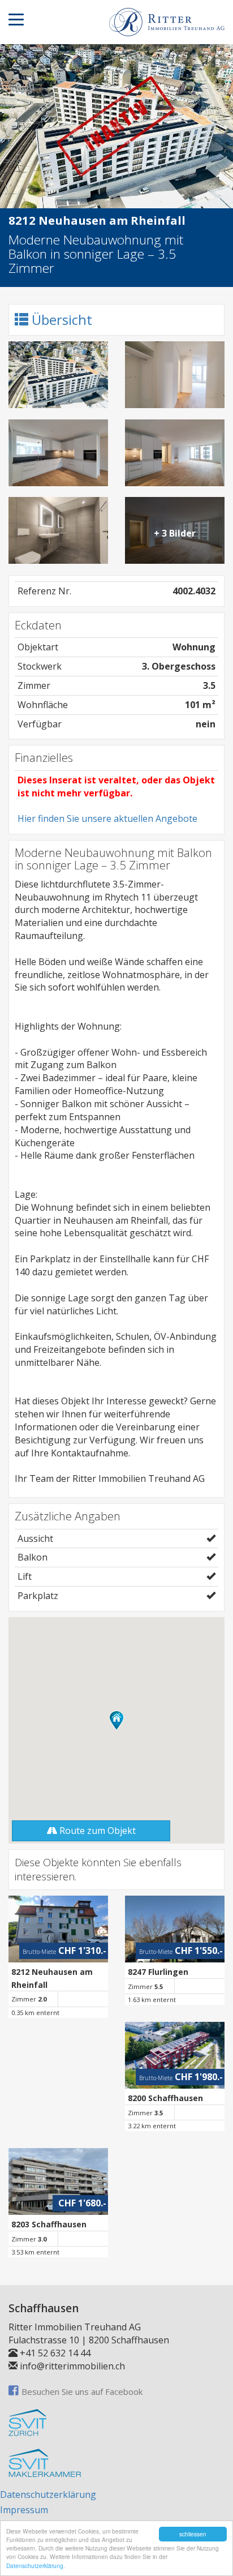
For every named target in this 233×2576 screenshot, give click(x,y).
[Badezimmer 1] (58, 530)
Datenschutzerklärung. (36, 2566)
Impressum (24, 2510)
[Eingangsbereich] (175, 375)
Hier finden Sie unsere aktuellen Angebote (107, 818)
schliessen (193, 2534)
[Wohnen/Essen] (58, 453)
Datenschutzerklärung (48, 2494)
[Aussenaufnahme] (58, 375)
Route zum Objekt (96, 1831)
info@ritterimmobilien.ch (72, 2366)
